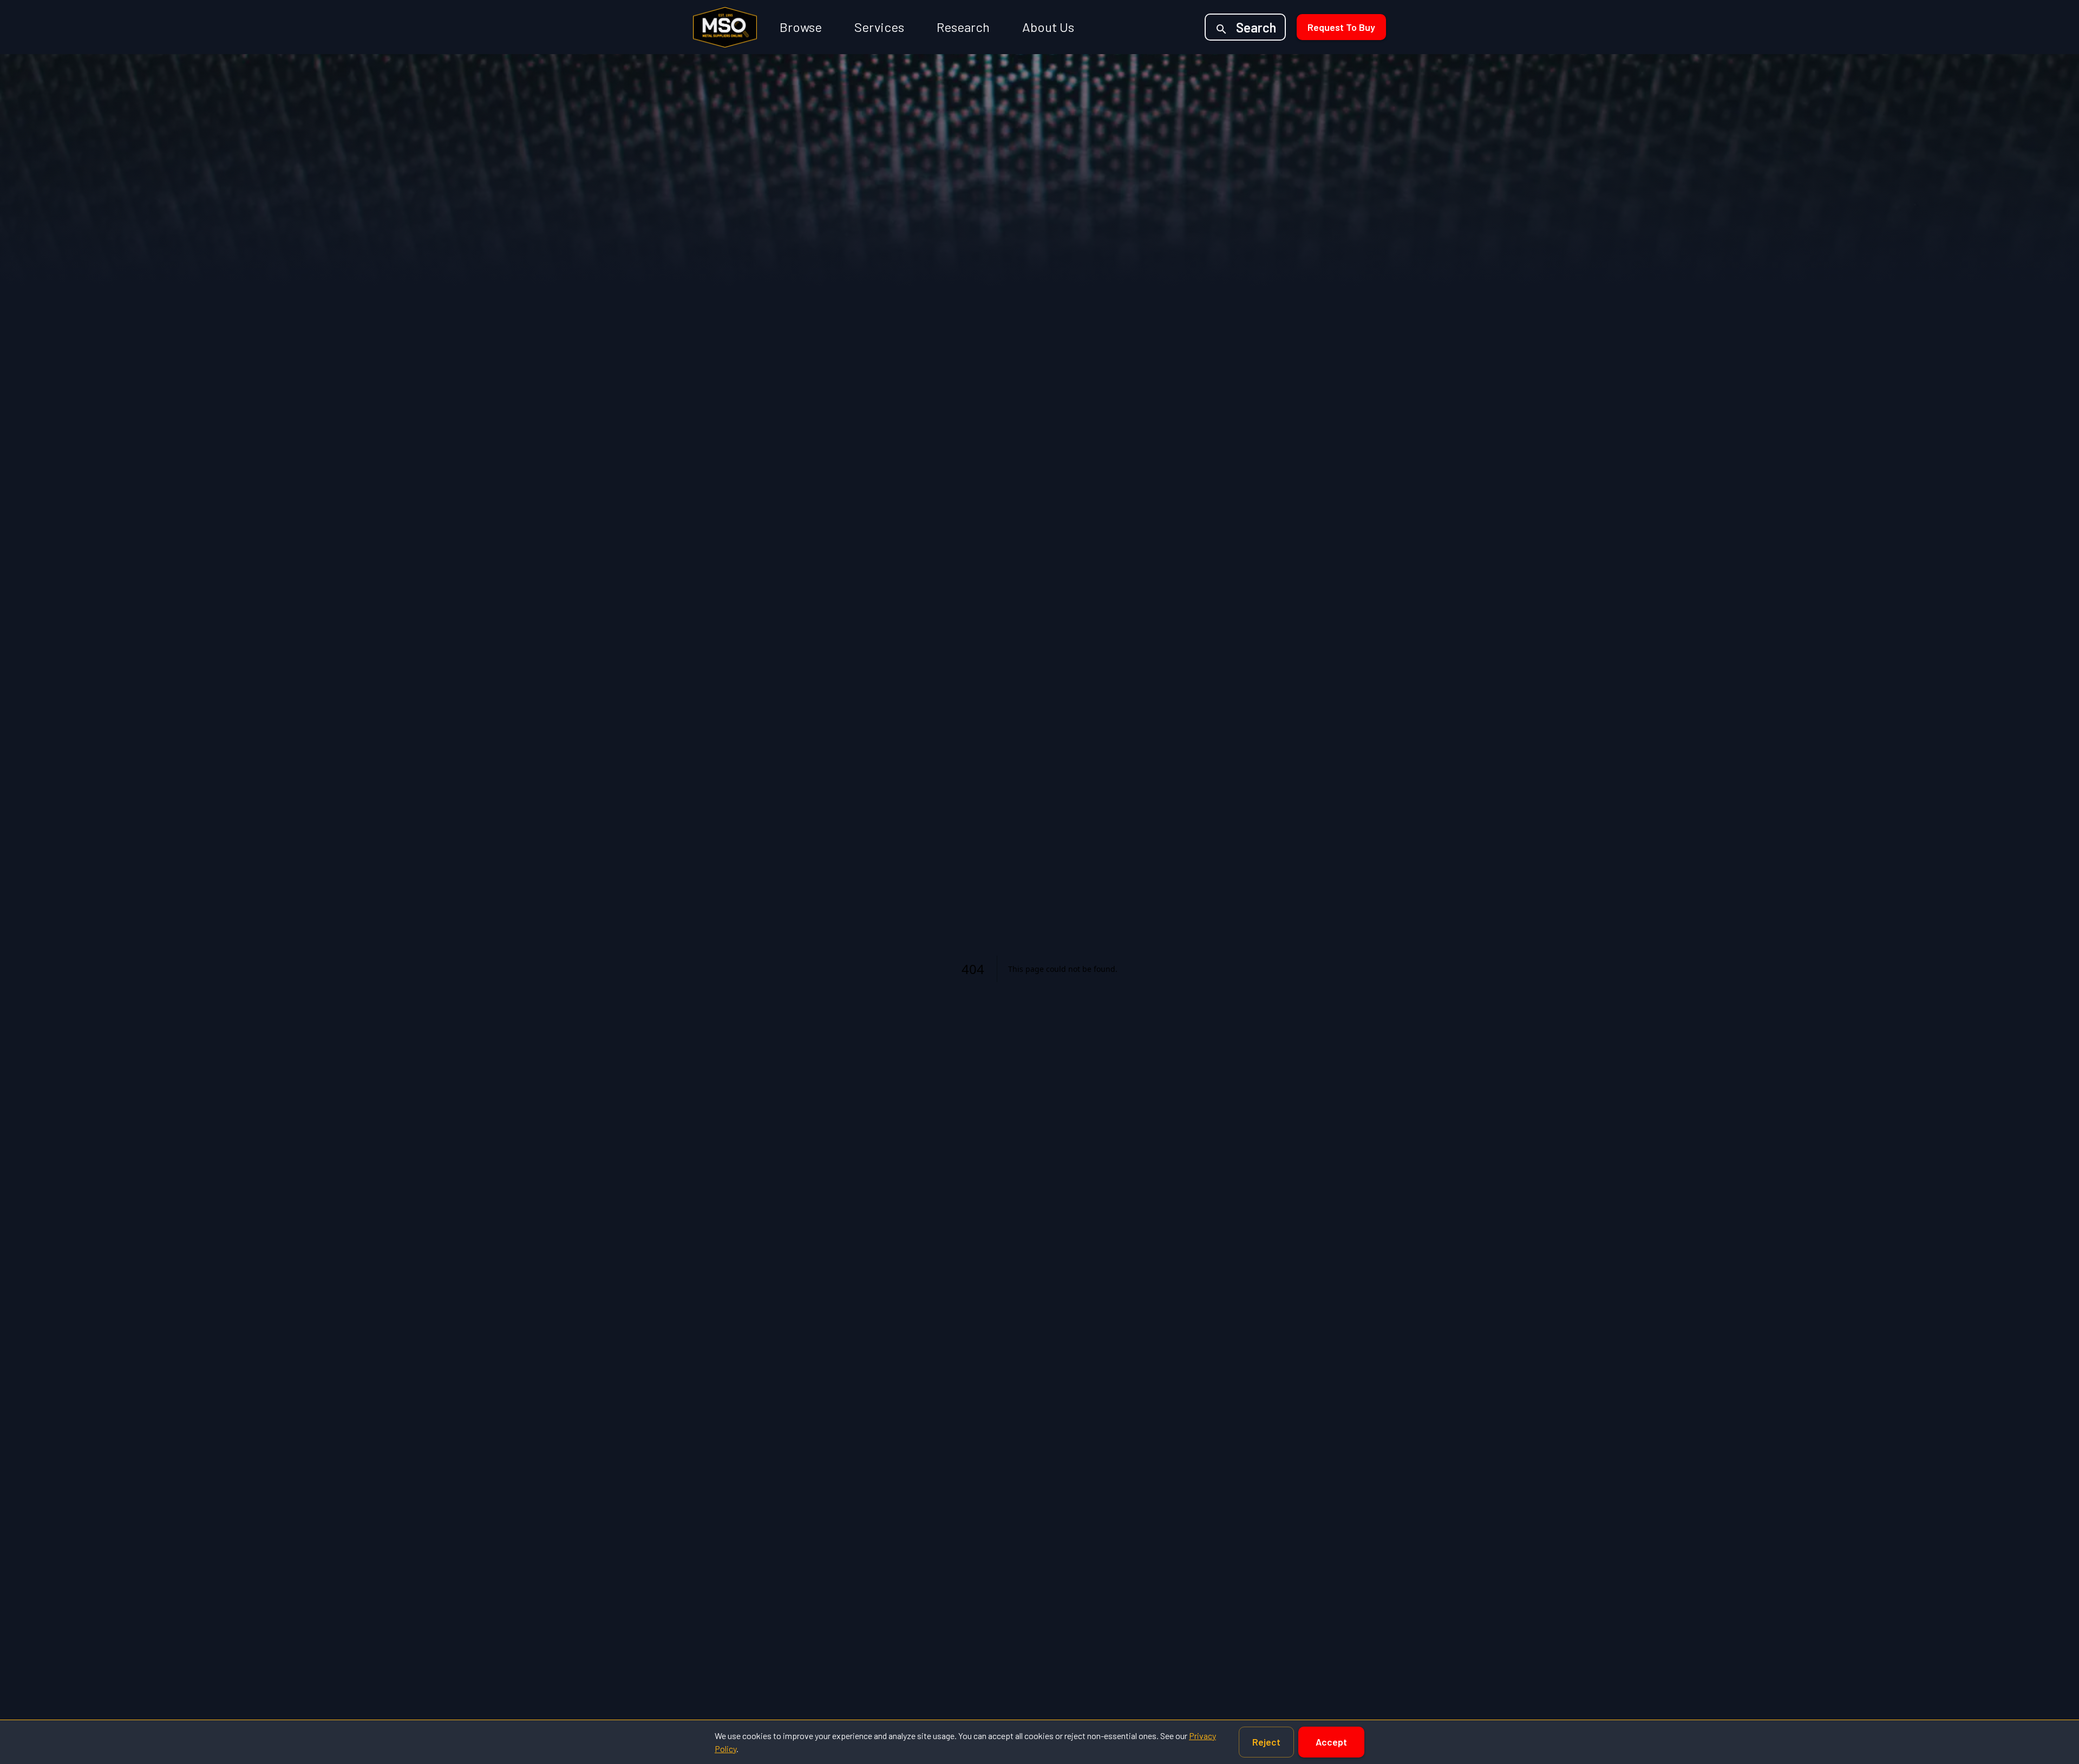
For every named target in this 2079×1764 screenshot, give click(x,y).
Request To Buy (1341, 27)
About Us (1048, 27)
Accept (1331, 1742)
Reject (1266, 1742)
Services (879, 27)
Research (963, 27)
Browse (801, 27)
